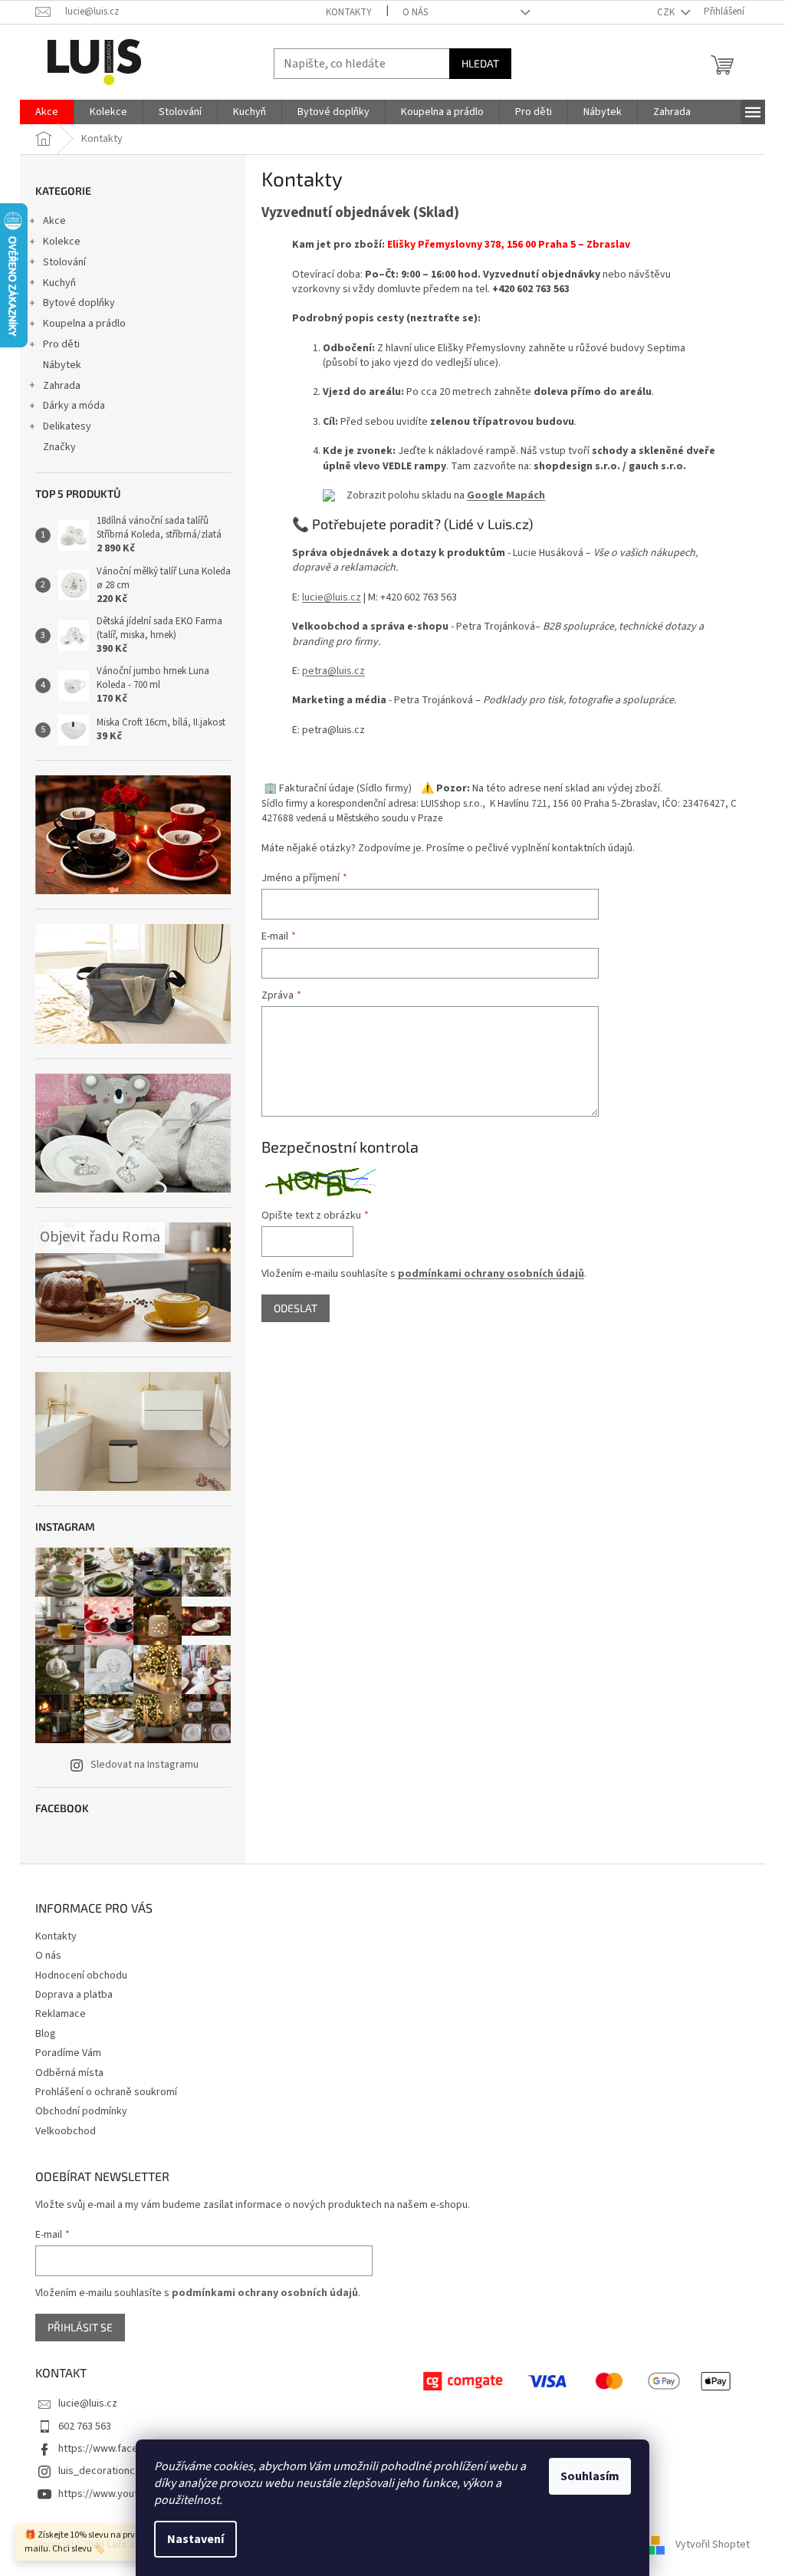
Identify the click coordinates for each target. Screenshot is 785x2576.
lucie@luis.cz (332, 597)
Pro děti (61, 344)
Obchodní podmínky (81, 2111)
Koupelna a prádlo (84, 324)
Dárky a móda (74, 406)
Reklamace (61, 2014)
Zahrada (62, 386)
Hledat (480, 63)
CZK (667, 12)
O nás (415, 12)
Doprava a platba (74, 1995)
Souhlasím (590, 2476)
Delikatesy (67, 426)
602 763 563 (85, 2426)
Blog (46, 2034)
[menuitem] (47, 112)
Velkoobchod (66, 2131)
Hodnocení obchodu (81, 1976)
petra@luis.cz (333, 671)
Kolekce (62, 242)
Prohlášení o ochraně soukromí (106, 2092)
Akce (54, 221)
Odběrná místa (69, 2073)
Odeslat (296, 1308)
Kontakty (349, 12)
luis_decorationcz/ (101, 2471)
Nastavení (195, 2539)
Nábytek (62, 365)
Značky (59, 447)
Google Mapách (506, 495)
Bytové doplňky (79, 303)
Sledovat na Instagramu (145, 1765)
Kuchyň (59, 283)
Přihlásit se (80, 2327)
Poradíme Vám (68, 2053)
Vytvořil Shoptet (713, 2545)
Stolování (64, 262)
